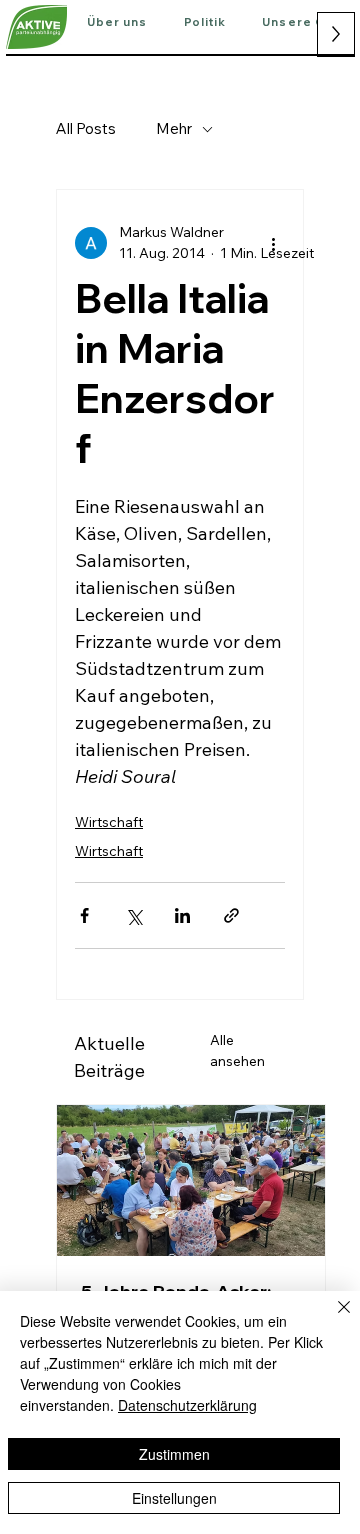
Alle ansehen (237, 1050)
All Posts (86, 128)
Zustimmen (174, 1454)
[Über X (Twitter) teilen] (133, 915)
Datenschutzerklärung (187, 1405)
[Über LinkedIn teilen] (182, 915)
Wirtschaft (109, 822)
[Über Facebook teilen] (84, 915)
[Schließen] (332, 1319)
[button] (117, 23)
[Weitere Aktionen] (273, 243)
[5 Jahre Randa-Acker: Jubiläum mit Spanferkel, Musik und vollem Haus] (191, 1180)
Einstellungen (174, 1498)
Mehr (174, 128)
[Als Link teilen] (231, 915)
